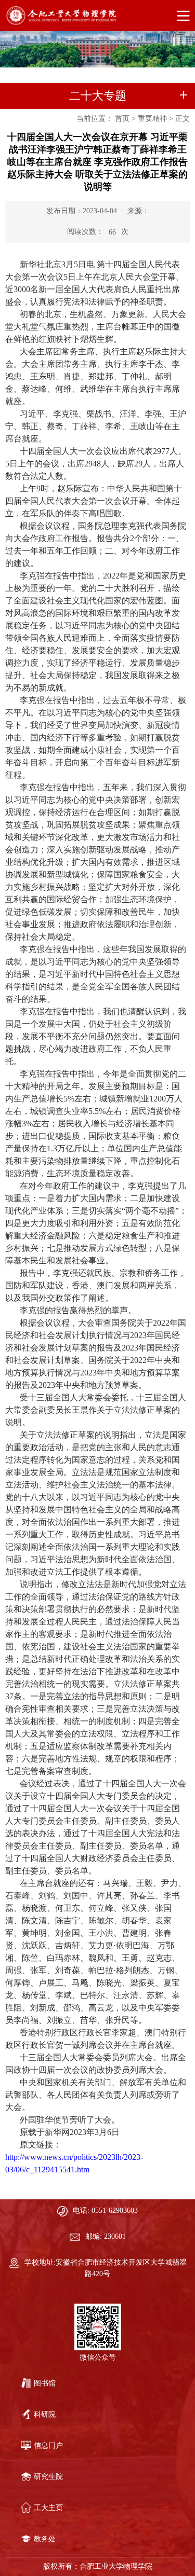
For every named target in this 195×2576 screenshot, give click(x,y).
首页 (122, 119)
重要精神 (152, 119)
